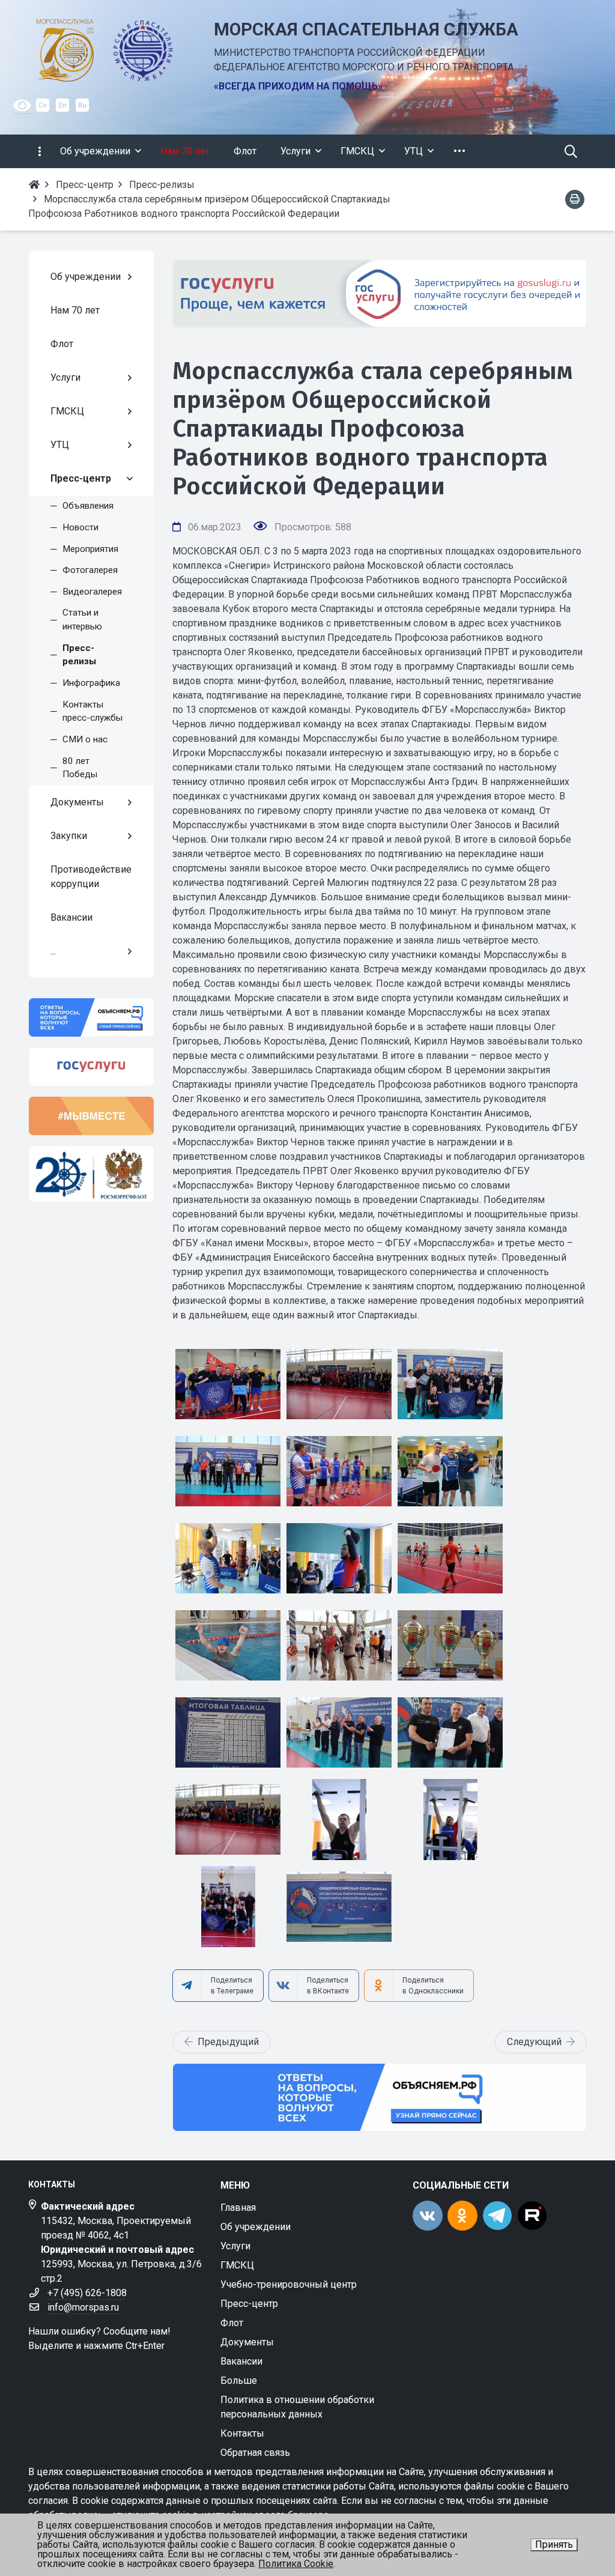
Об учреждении (256, 2227)
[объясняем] (91, 1017)
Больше (239, 2381)
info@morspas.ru (83, 2307)
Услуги (235, 2246)
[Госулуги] (380, 294)
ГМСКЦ (237, 2265)
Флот (232, 2323)
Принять (554, 2544)
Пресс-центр (249, 2304)
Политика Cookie (296, 2564)
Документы (247, 2342)
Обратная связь (255, 2453)
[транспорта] (91, 1174)
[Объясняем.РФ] (380, 2097)
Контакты (242, 2433)
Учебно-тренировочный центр (289, 2284)
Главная (238, 2208)
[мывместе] (91, 1116)
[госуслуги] (91, 1067)
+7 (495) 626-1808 (87, 2293)
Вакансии (241, 2361)
